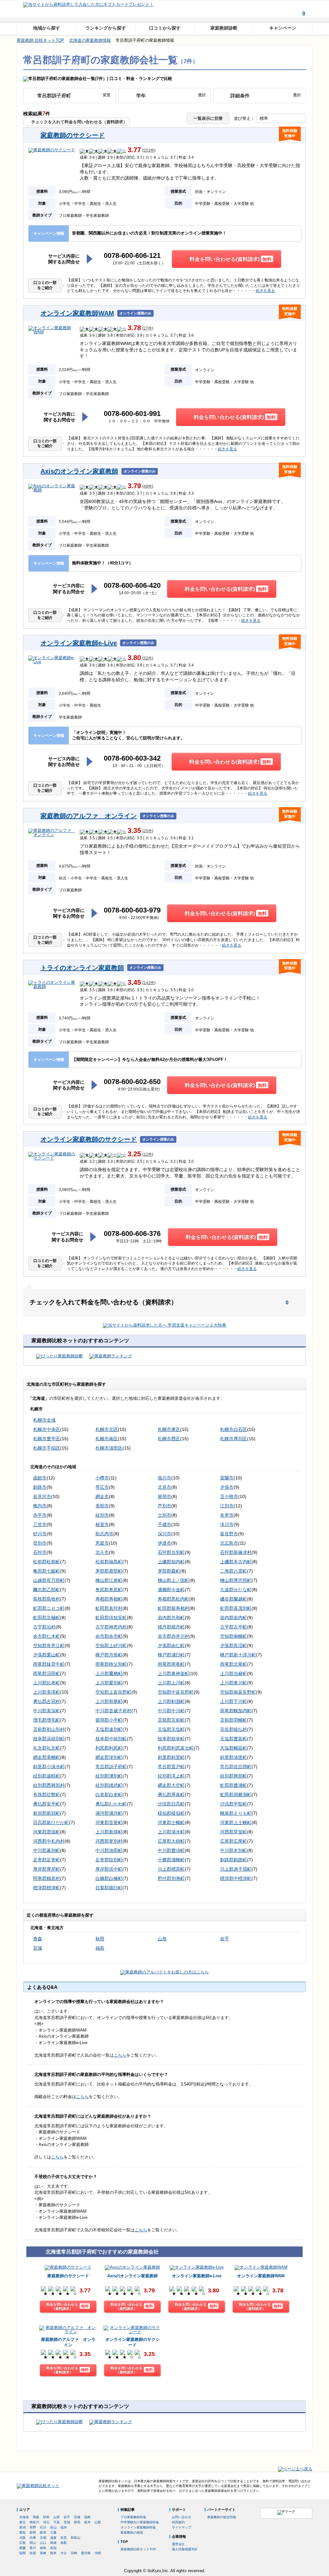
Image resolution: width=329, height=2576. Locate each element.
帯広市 (102, 1487)
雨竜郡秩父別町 (111, 1664)
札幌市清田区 (109, 1448)
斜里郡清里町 (234, 1757)
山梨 (98, 2522)
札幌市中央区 (47, 1429)
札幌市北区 (107, 1429)
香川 (33, 2548)
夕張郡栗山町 (47, 1655)
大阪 (22, 2538)
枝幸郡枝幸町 (171, 1739)
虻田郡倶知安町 (111, 1618)
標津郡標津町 (47, 1888)
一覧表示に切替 (208, 118)
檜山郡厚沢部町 (236, 1580)
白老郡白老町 (109, 1795)
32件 (148, 658)
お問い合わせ (182, 2517)
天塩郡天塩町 (171, 1729)
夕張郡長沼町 (234, 1645)
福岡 (22, 2553)
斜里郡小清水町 (49, 1767)
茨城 (67, 2522)
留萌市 (164, 1496)
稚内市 (40, 1506)
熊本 (53, 2553)
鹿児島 (86, 2553)
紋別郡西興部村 (49, 1785)
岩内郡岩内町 (234, 1618)
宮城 (38, 1948)
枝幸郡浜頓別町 (49, 1739)
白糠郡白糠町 (109, 1878)
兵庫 (33, 2538)
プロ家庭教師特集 (133, 2517)
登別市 (40, 1543)
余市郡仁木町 (47, 1636)
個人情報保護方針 (185, 2549)
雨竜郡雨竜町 (171, 1664)
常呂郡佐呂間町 (236, 1767)
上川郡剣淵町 (171, 1701)
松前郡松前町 (47, 1562)
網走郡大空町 (171, 1785)
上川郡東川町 (234, 1683)
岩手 (225, 1939)
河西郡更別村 (109, 1841)
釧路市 (40, 1487)
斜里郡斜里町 (171, 1757)
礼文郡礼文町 (47, 1748)
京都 (43, 2538)
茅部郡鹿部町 (109, 1571)
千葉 (57, 2522)
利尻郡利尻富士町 (176, 1748)
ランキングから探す (106, 28)
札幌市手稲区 (47, 1448)
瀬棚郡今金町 (171, 1590)
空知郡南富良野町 (238, 1692)
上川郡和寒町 (109, 1701)
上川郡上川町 (171, 1683)
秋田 (100, 1939)
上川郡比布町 (47, 1683)
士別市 (164, 1515)
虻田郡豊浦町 (234, 1785)
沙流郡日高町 (171, 1804)
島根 (53, 2543)
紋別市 (102, 1515)
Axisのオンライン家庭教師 (79, 471)
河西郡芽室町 (234, 1832)
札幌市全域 (44, 1420)
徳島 (43, 2548)
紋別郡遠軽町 (47, 1776)
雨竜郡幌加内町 (236, 1711)
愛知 (22, 2532)
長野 (33, 2527)
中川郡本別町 (234, 1850)
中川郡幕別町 (47, 1850)
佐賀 (33, 2553)
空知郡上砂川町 (111, 1645)
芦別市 (164, 1506)
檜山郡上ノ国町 (173, 1580)
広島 (22, 2543)
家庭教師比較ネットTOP (138, 2549)
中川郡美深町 (47, 1711)
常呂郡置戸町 (171, 1767)
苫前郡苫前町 (171, 1720)
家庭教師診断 (224, 28)
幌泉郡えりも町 (236, 1813)
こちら (120, 2055)
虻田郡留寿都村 (173, 1608)
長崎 (43, 2553)
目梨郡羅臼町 (109, 1888)
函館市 (40, 1478)
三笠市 (40, 1524)
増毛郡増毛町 (47, 1720)
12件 (148, 1155)
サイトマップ (182, 2527)
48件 (148, 486)
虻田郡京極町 (47, 1618)
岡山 (33, 2543)
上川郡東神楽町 (173, 1673)
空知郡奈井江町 (49, 1645)
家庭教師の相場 (132, 2532)
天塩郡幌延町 (234, 1748)
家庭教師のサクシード (73, 135)
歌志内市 (104, 1534)
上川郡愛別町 (109, 1683)
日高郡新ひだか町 (51, 1822)
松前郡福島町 (109, 1562)
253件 (149, 150)
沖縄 (98, 2553)
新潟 (22, 2527)
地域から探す (47, 28)
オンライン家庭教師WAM (77, 313)
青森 (38, 1939)
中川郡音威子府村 (113, 1711)
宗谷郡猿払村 (234, 1729)
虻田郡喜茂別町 (236, 1608)
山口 (43, 2543)
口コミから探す (165, 28)
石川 (43, 2527)
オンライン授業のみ (135, 313)
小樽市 (102, 1478)
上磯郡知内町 (171, 1562)
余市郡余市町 (109, 1636)
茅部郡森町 (169, 1571)
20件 (148, 831)
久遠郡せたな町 (236, 1590)
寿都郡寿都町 (109, 1599)
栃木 (87, 2522)
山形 (162, 1939)
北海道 (24, 2517)
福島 (100, 1948)
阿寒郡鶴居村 (47, 1878)
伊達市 (164, 1543)
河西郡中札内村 (49, 1841)
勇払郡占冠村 (47, 1701)
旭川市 (164, 1478)
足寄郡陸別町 (109, 1860)
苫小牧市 (229, 1496)
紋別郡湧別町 (109, 1776)
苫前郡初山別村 (49, 1729)
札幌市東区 (169, 1429)
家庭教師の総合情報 (222, 2517)
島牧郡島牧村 (47, 1599)
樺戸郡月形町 (109, 1655)
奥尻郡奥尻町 (109, 1590)
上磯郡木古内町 (236, 1562)
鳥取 (64, 2543)
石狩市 (40, 1552)
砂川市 (40, 1534)
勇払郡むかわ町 (111, 1804)
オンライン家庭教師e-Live (79, 643)
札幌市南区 (107, 1439)
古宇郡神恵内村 (111, 1627)
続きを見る (265, 291)
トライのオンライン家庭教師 (82, 968)
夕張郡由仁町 (171, 1645)
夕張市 (227, 1487)
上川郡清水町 (171, 1832)
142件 (149, 983)
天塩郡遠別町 (109, 1729)
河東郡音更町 (109, 1822)
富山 (53, 2527)
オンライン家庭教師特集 (138, 2527)
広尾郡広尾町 (234, 1841)
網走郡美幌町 (47, 1757)
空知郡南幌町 (234, 1636)
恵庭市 (102, 1543)
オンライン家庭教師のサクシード (89, 1139)
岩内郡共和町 (171, 1618)
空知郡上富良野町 (113, 1692)
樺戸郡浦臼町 (171, 1655)
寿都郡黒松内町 (173, 1599)
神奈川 (34, 2522)
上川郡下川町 (234, 1701)
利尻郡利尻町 (109, 1748)
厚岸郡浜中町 (109, 1869)
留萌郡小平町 (109, 1720)
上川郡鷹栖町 (109, 1673)
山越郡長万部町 (49, 1580)
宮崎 (74, 2553)
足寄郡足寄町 (47, 1860)
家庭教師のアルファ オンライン (89, 816)
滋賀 (53, 2538)
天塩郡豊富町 (234, 1739)
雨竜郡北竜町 (234, 1664)
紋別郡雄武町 (109, 1785)
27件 (148, 328)
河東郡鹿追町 (47, 1832)
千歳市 (164, 1524)
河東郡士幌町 (171, 1822)
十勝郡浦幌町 (171, 1860)
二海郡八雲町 (234, 1571)
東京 (22, 2522)
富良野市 (229, 1534)
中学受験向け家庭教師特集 (140, 2522)
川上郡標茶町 (171, 1869)
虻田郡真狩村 (109, 1608)
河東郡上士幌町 (236, 1822)
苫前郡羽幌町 (234, 1720)
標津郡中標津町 (236, 1878)
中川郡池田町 (109, 1850)
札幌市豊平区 (47, 1439)
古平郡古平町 (234, 1627)
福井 (64, 2527)
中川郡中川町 (171, 1711)
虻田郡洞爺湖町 (236, 1795)
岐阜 (43, 2532)
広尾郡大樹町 (171, 1841)
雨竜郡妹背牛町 (49, 1664)
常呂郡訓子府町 (111, 1767)
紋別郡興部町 (234, 1776)
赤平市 (40, 1515)
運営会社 (178, 2544)
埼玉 (46, 2522)
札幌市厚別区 (234, 1439)
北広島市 (229, 1543)
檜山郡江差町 (109, 1580)
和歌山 (76, 2538)
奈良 (64, 2538)
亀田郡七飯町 (47, 1571)
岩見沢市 (42, 1496)
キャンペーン (283, 28)
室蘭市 (227, 1478)
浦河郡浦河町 (109, 1813)
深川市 (164, 1534)
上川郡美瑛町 (47, 1692)
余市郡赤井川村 (173, 1636)
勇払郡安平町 (47, 1804)
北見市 (164, 1487)
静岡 (33, 2532)
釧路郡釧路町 (234, 1860)
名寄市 (227, 1515)
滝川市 (227, 1524)
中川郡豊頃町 (171, 1850)
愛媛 (22, 2548)
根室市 (102, 1524)
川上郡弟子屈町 (236, 1869)
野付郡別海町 (171, 1878)
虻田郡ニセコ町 (49, 1608)
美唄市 (102, 1506)
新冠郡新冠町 (47, 1813)
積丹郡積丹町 (171, 1627)
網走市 (102, 1496)
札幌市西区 (169, 1439)
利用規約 (178, 2522)
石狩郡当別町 (171, 1552)
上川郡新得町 (109, 1832)
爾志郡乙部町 (47, 1590)
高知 (53, 2548)
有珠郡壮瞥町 (47, 1795)
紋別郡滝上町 (171, 1776)
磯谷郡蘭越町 (234, 1599)
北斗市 (102, 1552)
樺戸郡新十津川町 (238, 1655)
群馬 (77, 2522)
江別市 (227, 1506)
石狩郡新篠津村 (236, 1552)
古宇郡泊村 (44, 1627)
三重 (53, 2532)
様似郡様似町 (171, 1813)
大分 (64, 2553)
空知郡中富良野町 (176, 1692)
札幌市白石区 (234, 1429)
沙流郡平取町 (234, 1804)
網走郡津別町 (109, 1757)
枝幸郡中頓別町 (111, 1739)
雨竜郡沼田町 (47, 1673)
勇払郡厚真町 (171, 1795)
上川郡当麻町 (234, 1673)
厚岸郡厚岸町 (47, 1869)
